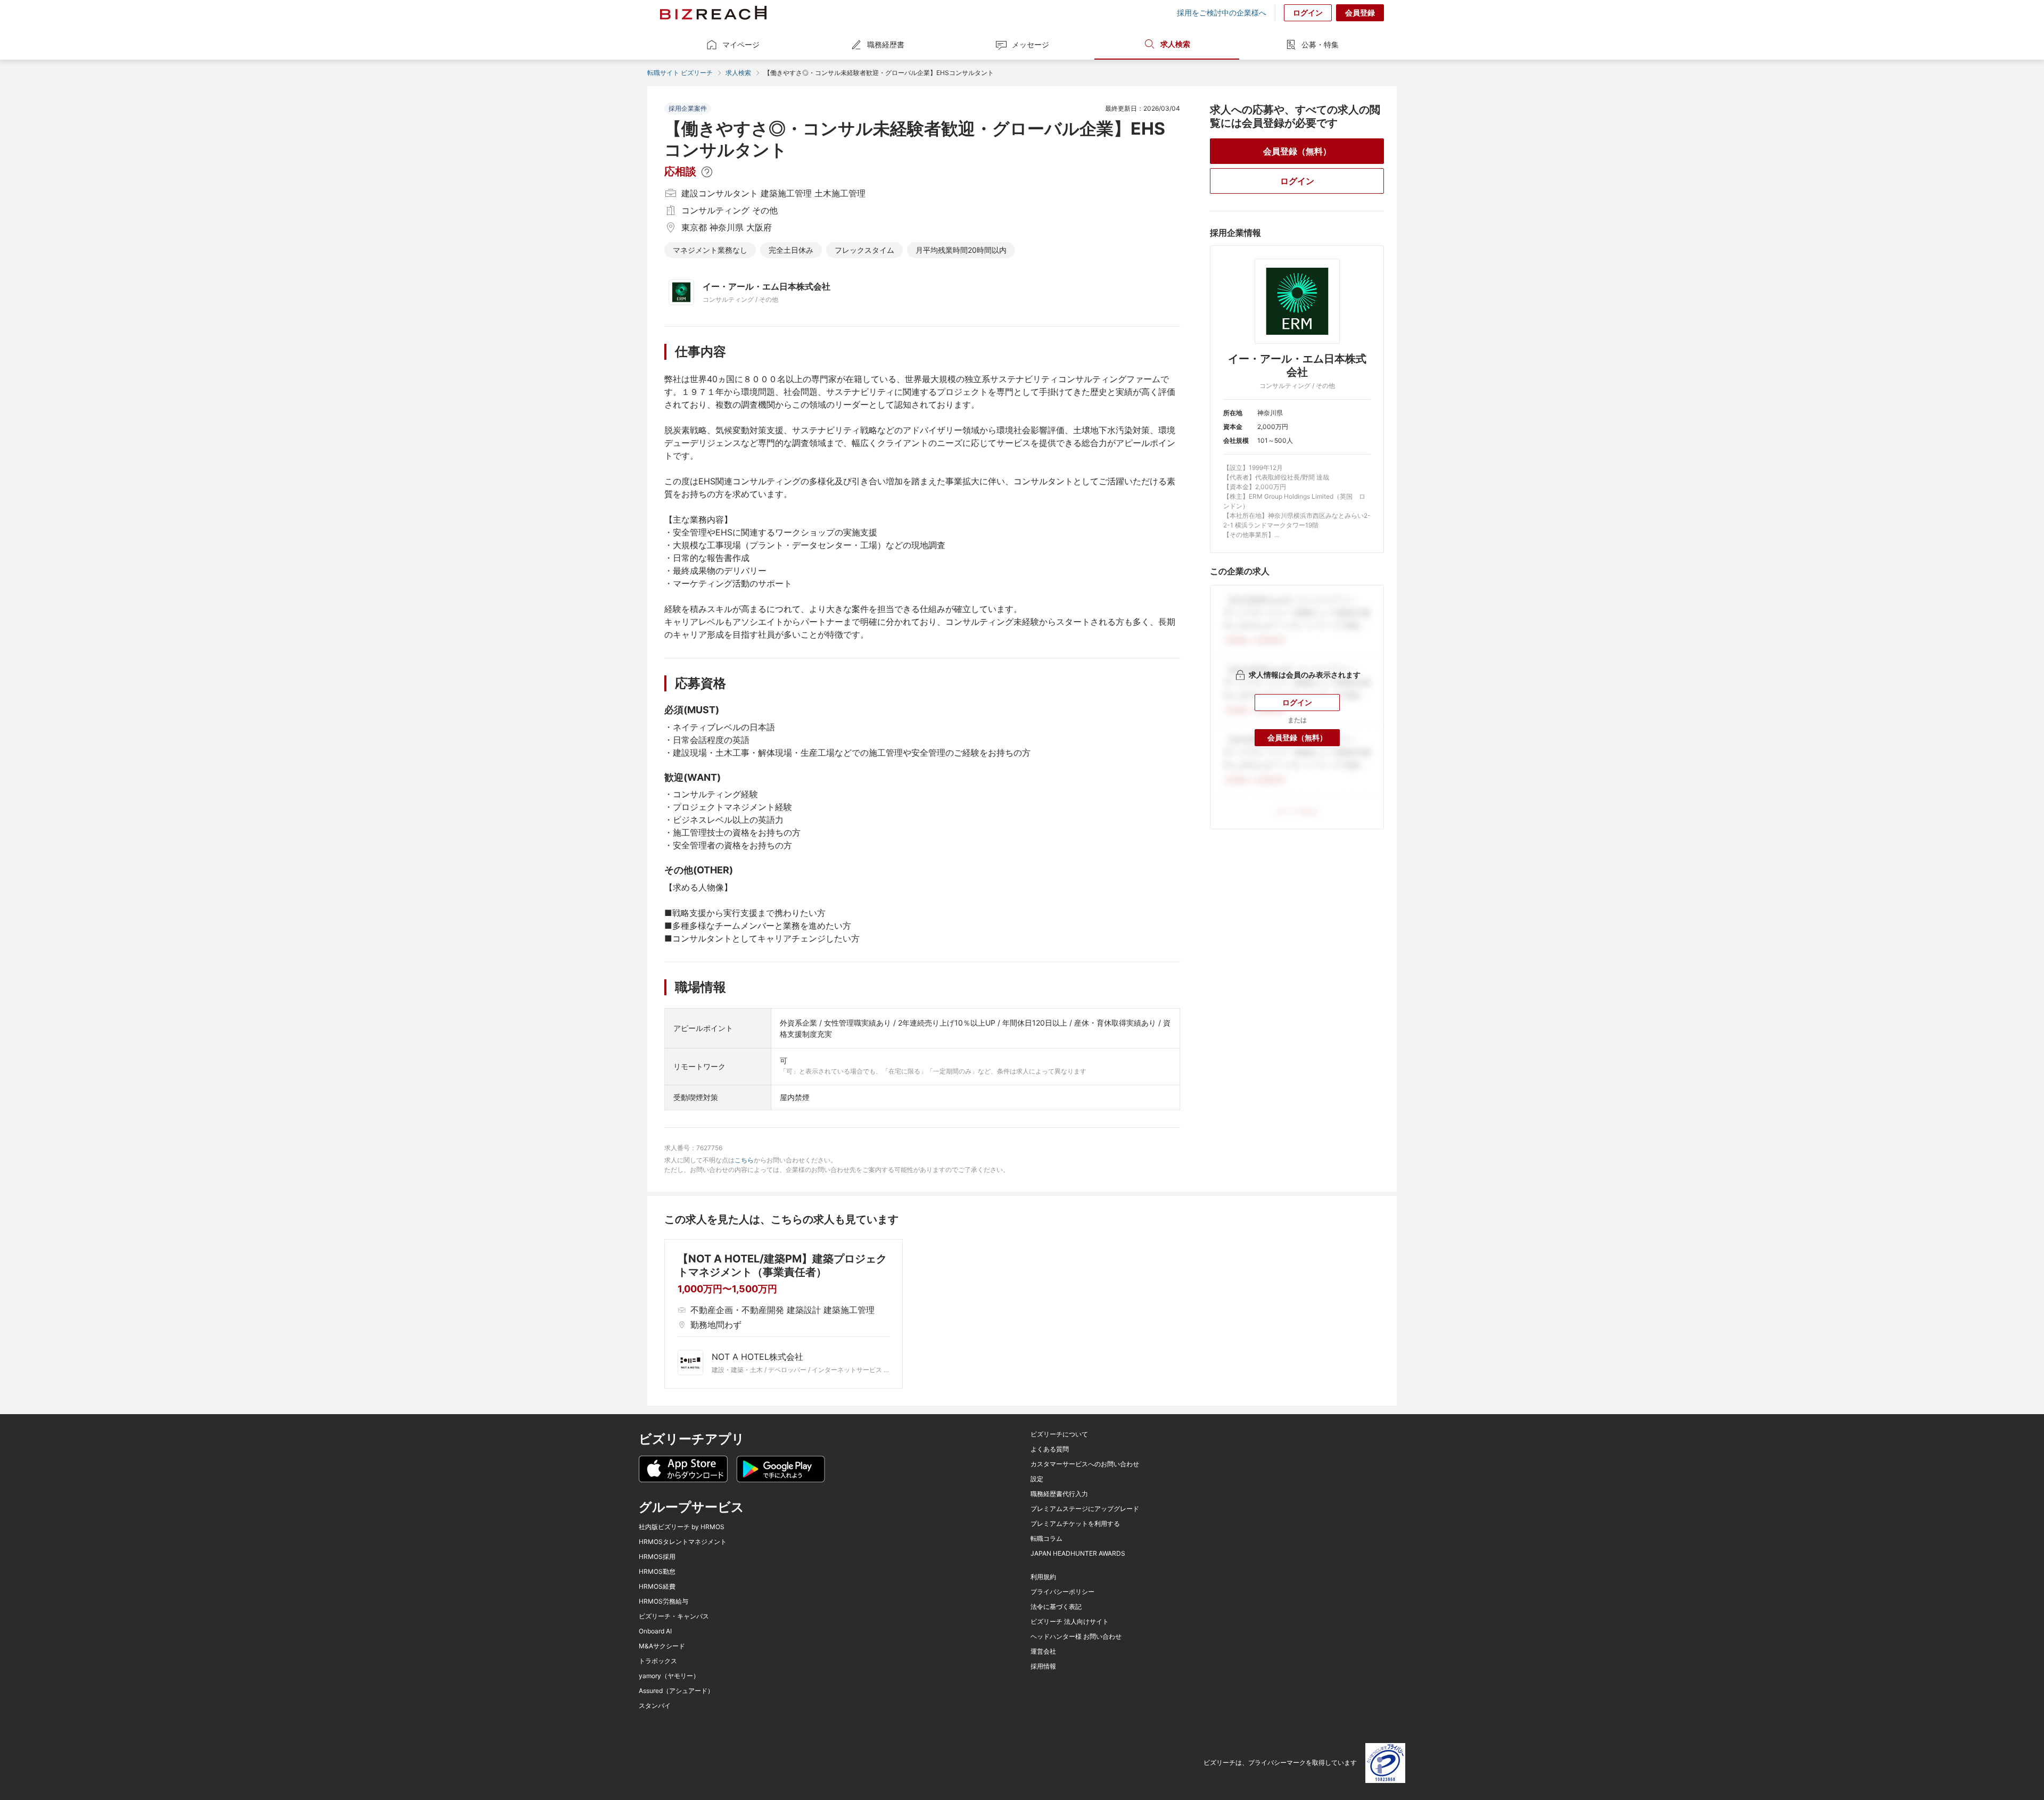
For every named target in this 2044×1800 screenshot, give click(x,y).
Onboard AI (655, 1631)
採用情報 (1043, 1666)
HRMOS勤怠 (657, 1572)
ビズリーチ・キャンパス (674, 1616)
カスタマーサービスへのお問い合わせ (1085, 1464)
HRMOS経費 (657, 1587)
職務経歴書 (886, 44)
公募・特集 (1320, 44)
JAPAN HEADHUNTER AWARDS (1078, 1554)
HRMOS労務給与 (664, 1601)
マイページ (741, 44)
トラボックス (658, 1661)
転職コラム (1046, 1539)
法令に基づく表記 (1056, 1607)
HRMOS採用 (657, 1557)
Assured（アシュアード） (676, 1691)
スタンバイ (655, 1706)
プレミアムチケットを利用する (1075, 1524)
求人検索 (1175, 44)
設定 (1037, 1479)
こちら (744, 1160)
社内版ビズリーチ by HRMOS (682, 1527)
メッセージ (1031, 44)
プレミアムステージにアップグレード (1085, 1509)
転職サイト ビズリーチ (680, 73)
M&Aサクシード (662, 1646)
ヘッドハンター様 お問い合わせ (1076, 1637)
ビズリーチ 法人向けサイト (1070, 1622)
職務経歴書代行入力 (1059, 1494)
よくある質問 (1050, 1449)
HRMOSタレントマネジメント (683, 1542)
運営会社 (1043, 1652)
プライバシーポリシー (1062, 1592)
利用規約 (1043, 1577)
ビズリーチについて (1059, 1434)
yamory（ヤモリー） (669, 1676)
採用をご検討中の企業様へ (1222, 13)
